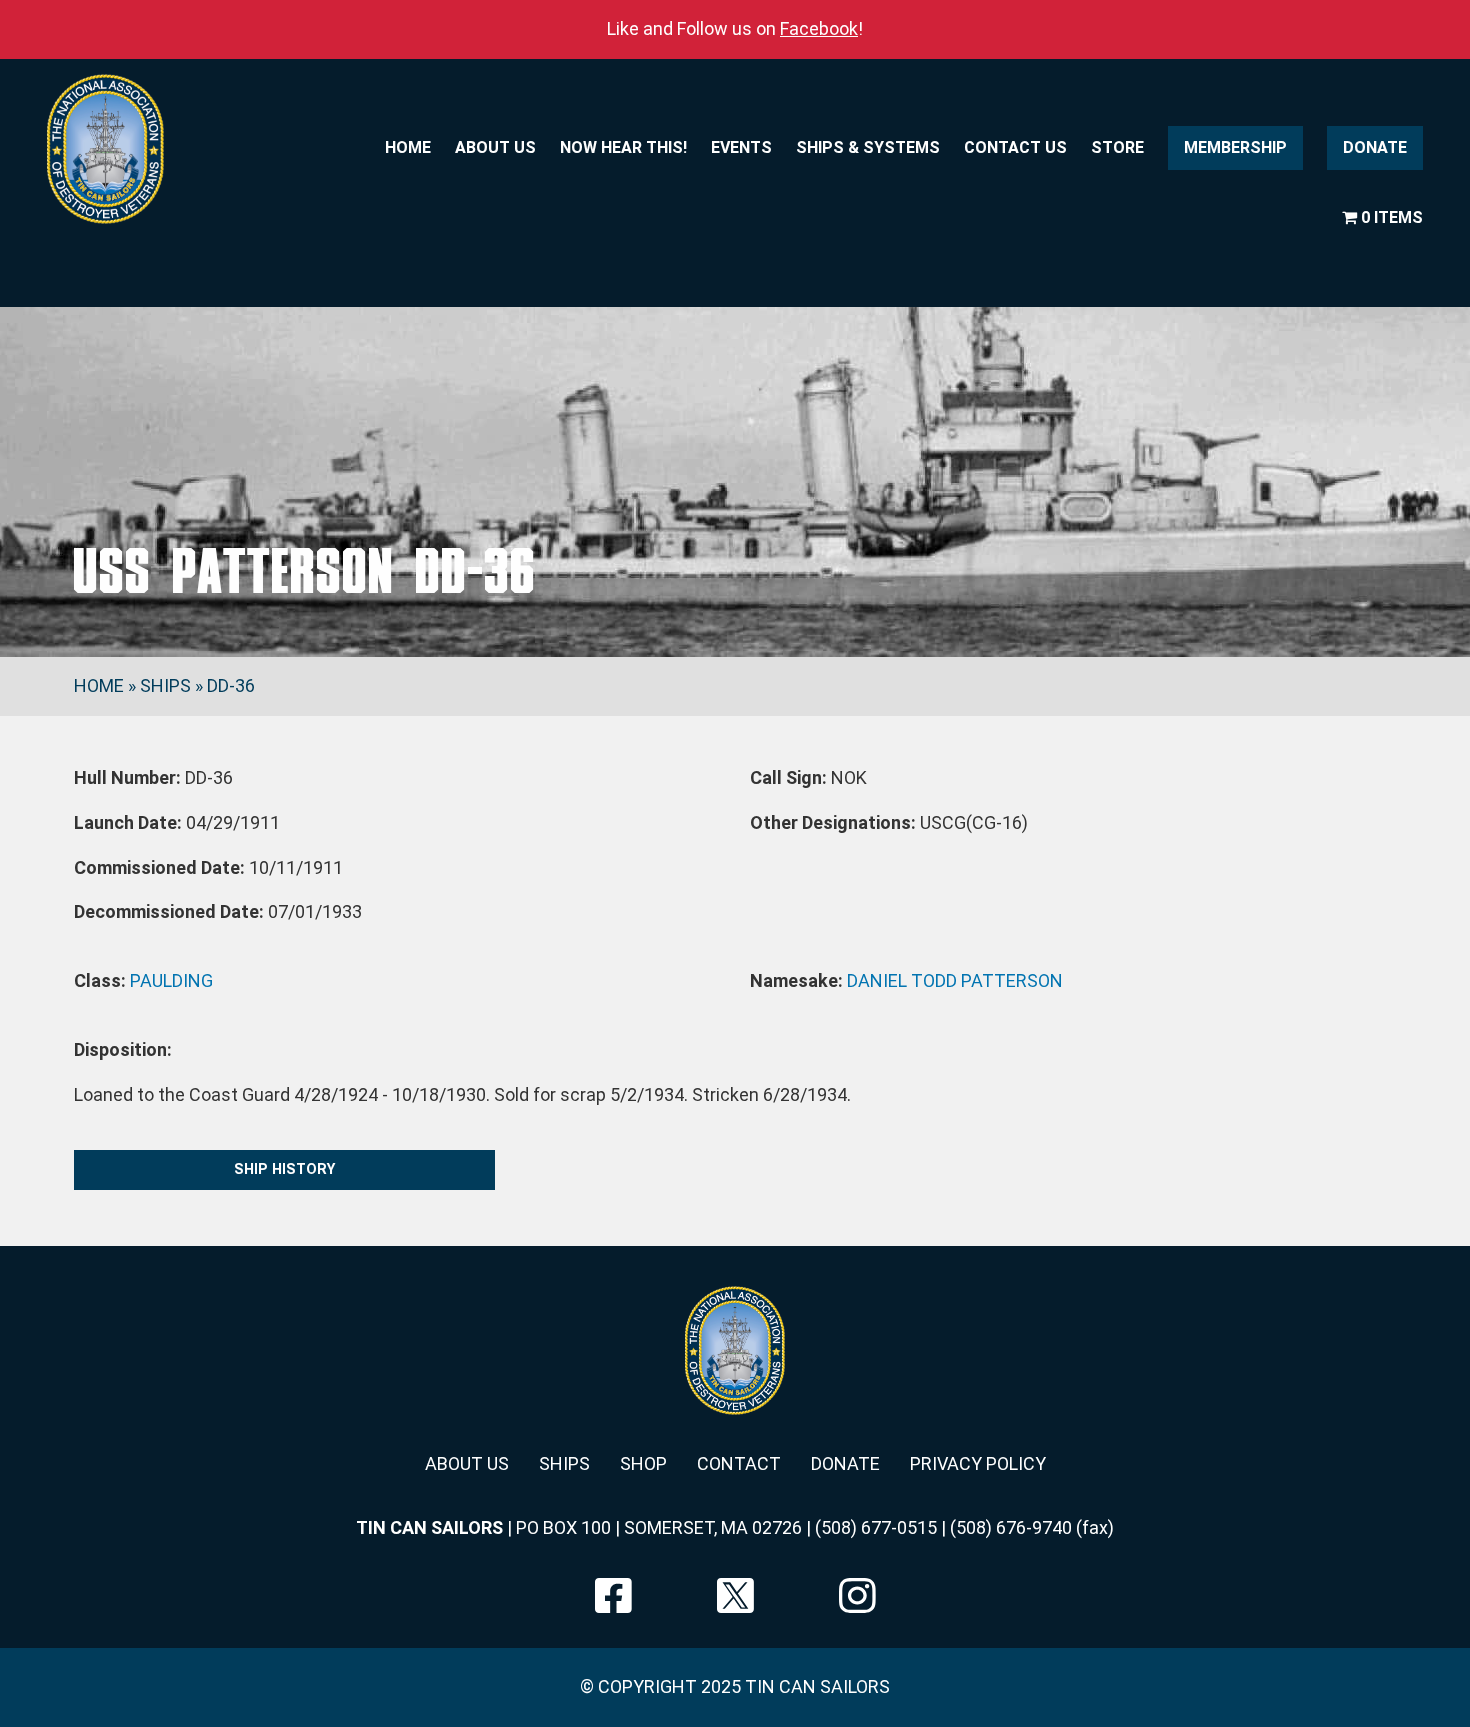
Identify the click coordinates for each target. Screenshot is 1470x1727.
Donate (1375, 147)
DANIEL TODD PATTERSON (955, 980)
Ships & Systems (868, 148)
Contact (739, 1463)
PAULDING (171, 980)
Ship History (284, 1169)
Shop (643, 1463)
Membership (1235, 147)
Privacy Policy (978, 1463)
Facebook (819, 28)
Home (408, 148)
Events (741, 148)
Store (1117, 148)
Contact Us (1015, 148)
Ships (165, 685)
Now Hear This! (623, 148)
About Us (495, 148)
